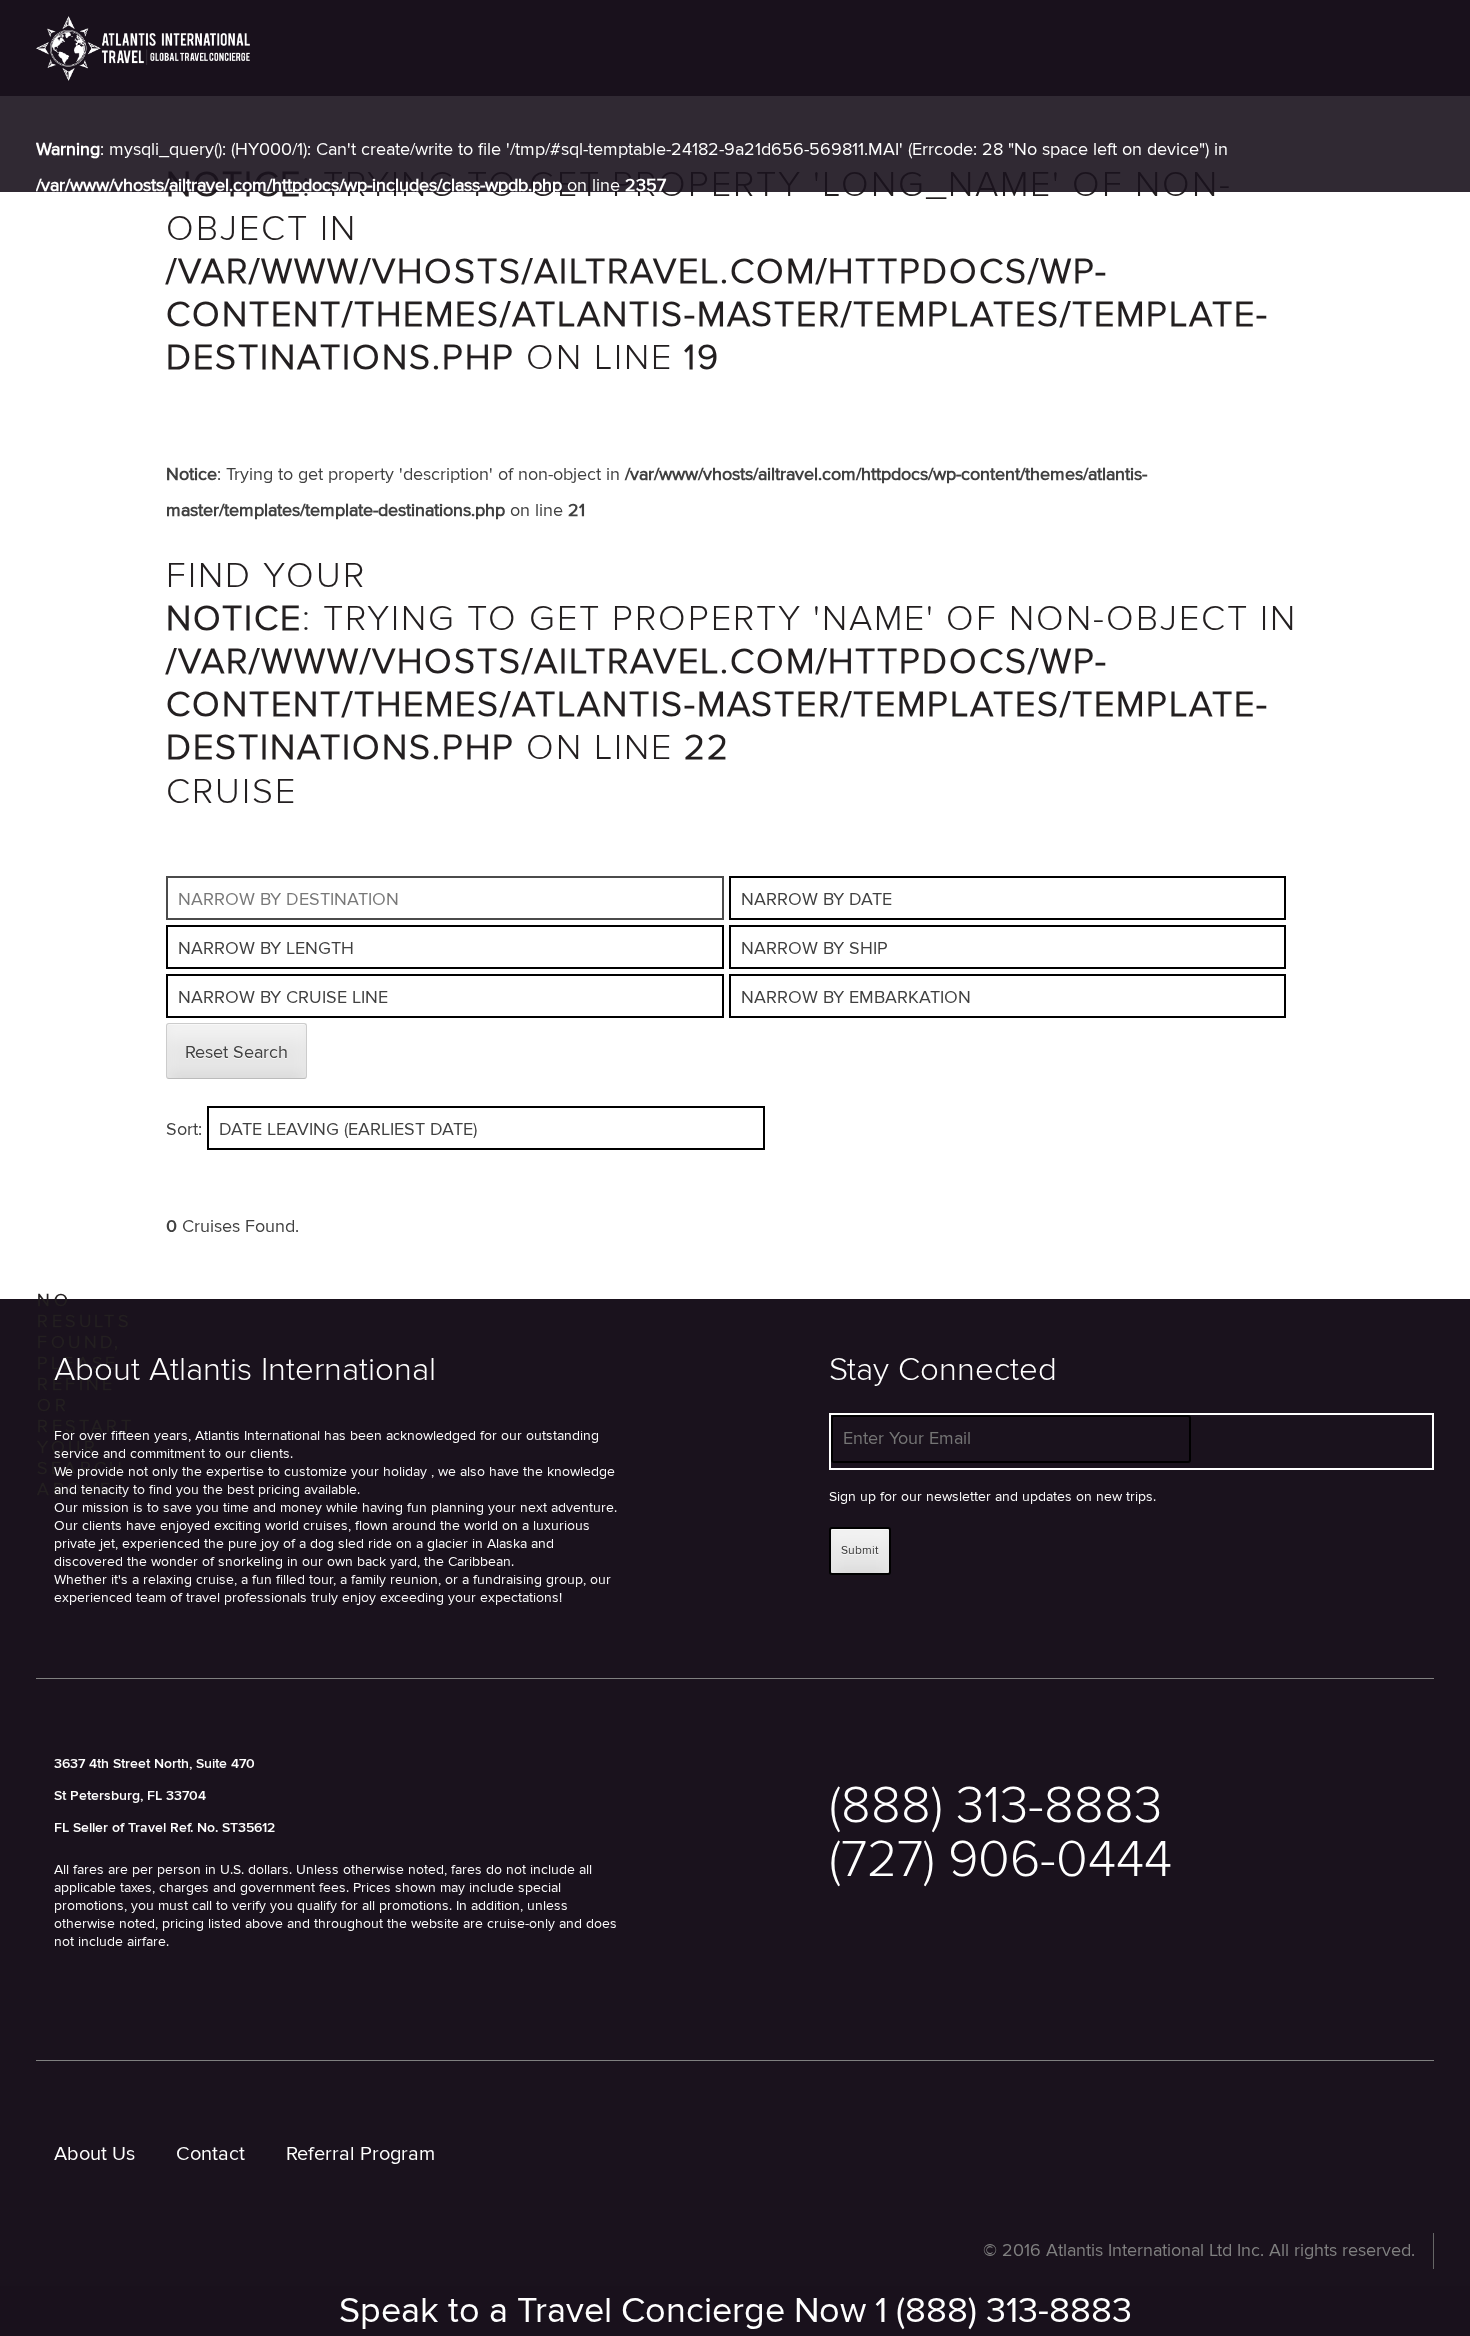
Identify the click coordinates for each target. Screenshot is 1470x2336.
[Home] (143, 48)
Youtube (1031, 1972)
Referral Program (360, 2154)
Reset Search (236, 1052)
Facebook (939, 1972)
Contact (210, 2154)
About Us (94, 2154)
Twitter (847, 1972)
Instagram (1124, 1972)
